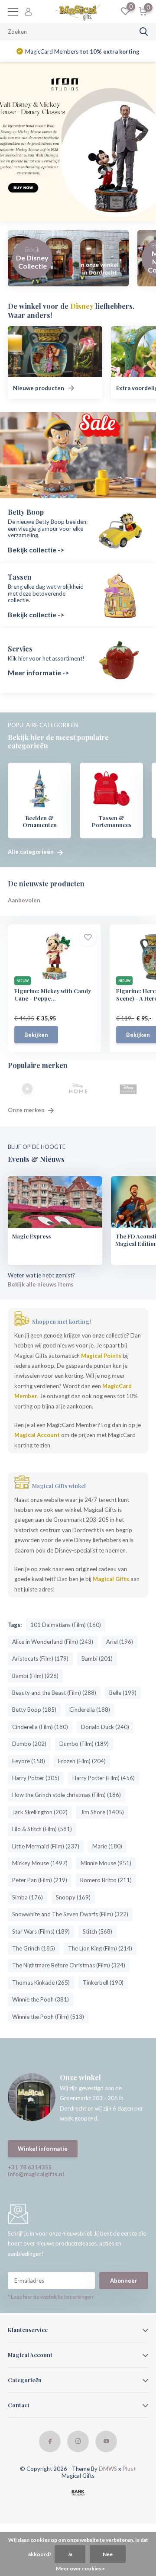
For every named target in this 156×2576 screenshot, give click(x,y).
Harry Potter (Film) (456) (104, 1778)
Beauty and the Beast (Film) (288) (54, 1693)
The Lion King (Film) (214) (100, 1948)
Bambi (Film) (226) (35, 1676)
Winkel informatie (43, 2149)
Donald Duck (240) (105, 1727)
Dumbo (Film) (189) (84, 1744)
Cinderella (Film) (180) (40, 1727)
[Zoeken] (144, 32)
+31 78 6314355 (30, 2167)
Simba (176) (28, 1897)
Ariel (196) (120, 1642)
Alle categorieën (31, 852)
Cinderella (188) (90, 1710)
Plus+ (129, 2469)
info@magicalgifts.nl (36, 2174)
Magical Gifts (111, 1579)
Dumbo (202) (29, 1744)
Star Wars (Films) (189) (41, 1931)
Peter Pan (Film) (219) (40, 1880)
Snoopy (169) (73, 1897)
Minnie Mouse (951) (106, 1863)
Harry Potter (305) (36, 1778)
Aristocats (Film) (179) (40, 1659)
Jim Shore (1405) (102, 1812)
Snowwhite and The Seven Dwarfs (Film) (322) (70, 1914)
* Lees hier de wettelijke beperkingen (50, 2297)
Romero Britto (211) (106, 1880)
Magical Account (37, 1435)
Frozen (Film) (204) (82, 1761)
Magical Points (101, 1356)
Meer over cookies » (80, 2568)
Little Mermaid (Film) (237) (46, 1846)
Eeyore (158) (29, 1761)
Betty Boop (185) (34, 1710)
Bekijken (36, 1035)
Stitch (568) (97, 1931)
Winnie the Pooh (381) (41, 1999)
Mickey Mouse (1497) (40, 1863)
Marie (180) (107, 1846)
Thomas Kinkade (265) (41, 1983)
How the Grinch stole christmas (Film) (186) (67, 1795)
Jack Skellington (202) (40, 1812)
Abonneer (124, 2281)
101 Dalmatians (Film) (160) (66, 1625)
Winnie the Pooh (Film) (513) (48, 2017)
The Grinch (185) (34, 1948)
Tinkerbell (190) (103, 1983)
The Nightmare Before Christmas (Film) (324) (69, 1965)
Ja (70, 2554)
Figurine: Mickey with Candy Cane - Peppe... (53, 994)
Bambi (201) (97, 1659)
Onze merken (27, 1110)
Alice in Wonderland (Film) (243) (53, 1642)
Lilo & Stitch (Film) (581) (42, 1829)
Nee (108, 2554)
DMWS (108, 2469)
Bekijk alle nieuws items (41, 1284)
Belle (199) (123, 1693)
